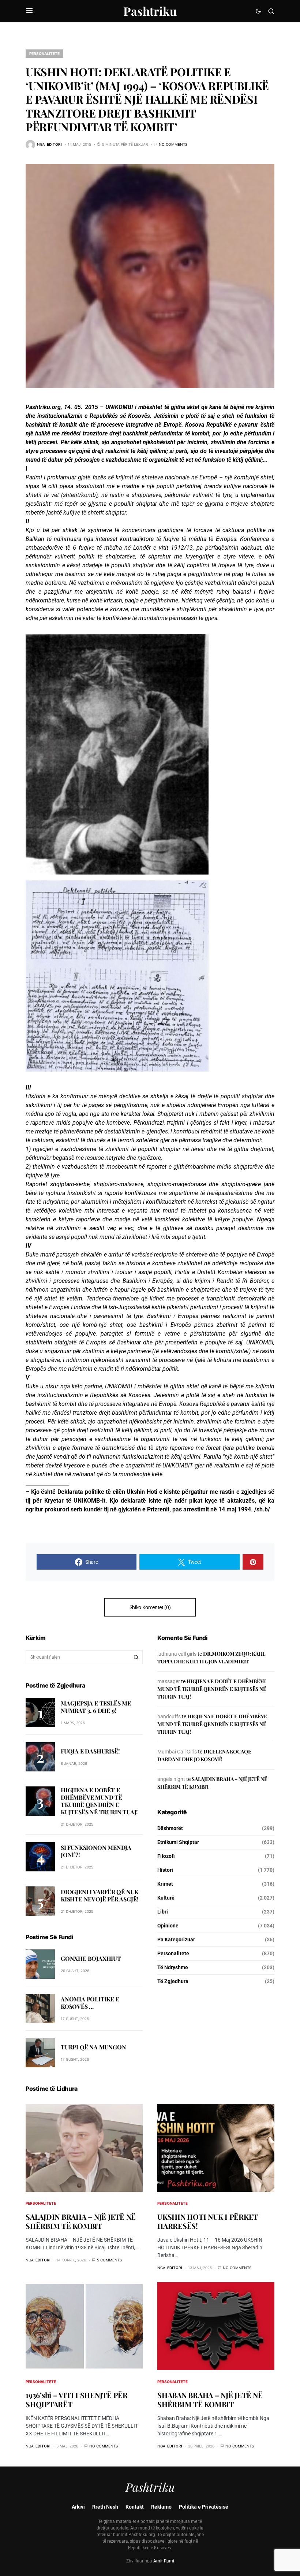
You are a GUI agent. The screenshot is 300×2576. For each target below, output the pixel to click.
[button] (29, 11)
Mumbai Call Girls (177, 1752)
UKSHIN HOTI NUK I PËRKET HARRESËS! (208, 2221)
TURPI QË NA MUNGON (93, 2047)
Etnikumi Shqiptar (178, 1842)
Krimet (165, 1884)
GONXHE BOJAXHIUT (91, 1958)
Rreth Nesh (105, 2507)
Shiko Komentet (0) (150, 1607)
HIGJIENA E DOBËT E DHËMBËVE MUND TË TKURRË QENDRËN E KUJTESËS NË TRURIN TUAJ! (99, 1801)
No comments (173, 144)
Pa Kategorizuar (176, 1940)
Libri (163, 1912)
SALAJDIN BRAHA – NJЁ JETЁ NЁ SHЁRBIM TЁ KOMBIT (81, 2221)
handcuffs (169, 1716)
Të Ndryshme (173, 1967)
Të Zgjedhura (173, 1981)
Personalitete (44, 53)
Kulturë (166, 1898)
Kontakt (135, 2507)
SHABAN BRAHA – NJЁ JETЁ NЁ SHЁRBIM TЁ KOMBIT (210, 2399)
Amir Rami (164, 2561)
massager (169, 1681)
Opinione (168, 1926)
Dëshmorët (170, 1828)
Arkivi (78, 2507)
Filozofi (166, 1856)
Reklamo (161, 2507)
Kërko (136, 1657)
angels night (171, 1779)
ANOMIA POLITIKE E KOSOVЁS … (90, 2003)
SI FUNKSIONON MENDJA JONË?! (96, 1851)
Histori (165, 1870)
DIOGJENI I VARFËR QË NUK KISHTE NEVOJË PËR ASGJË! (100, 1895)
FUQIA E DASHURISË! (90, 1751)
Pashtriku (150, 11)
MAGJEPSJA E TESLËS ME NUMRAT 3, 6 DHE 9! (96, 1707)
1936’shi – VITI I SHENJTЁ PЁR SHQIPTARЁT (77, 2399)
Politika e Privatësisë (204, 2507)
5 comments (109, 2260)
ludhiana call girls (177, 1654)
